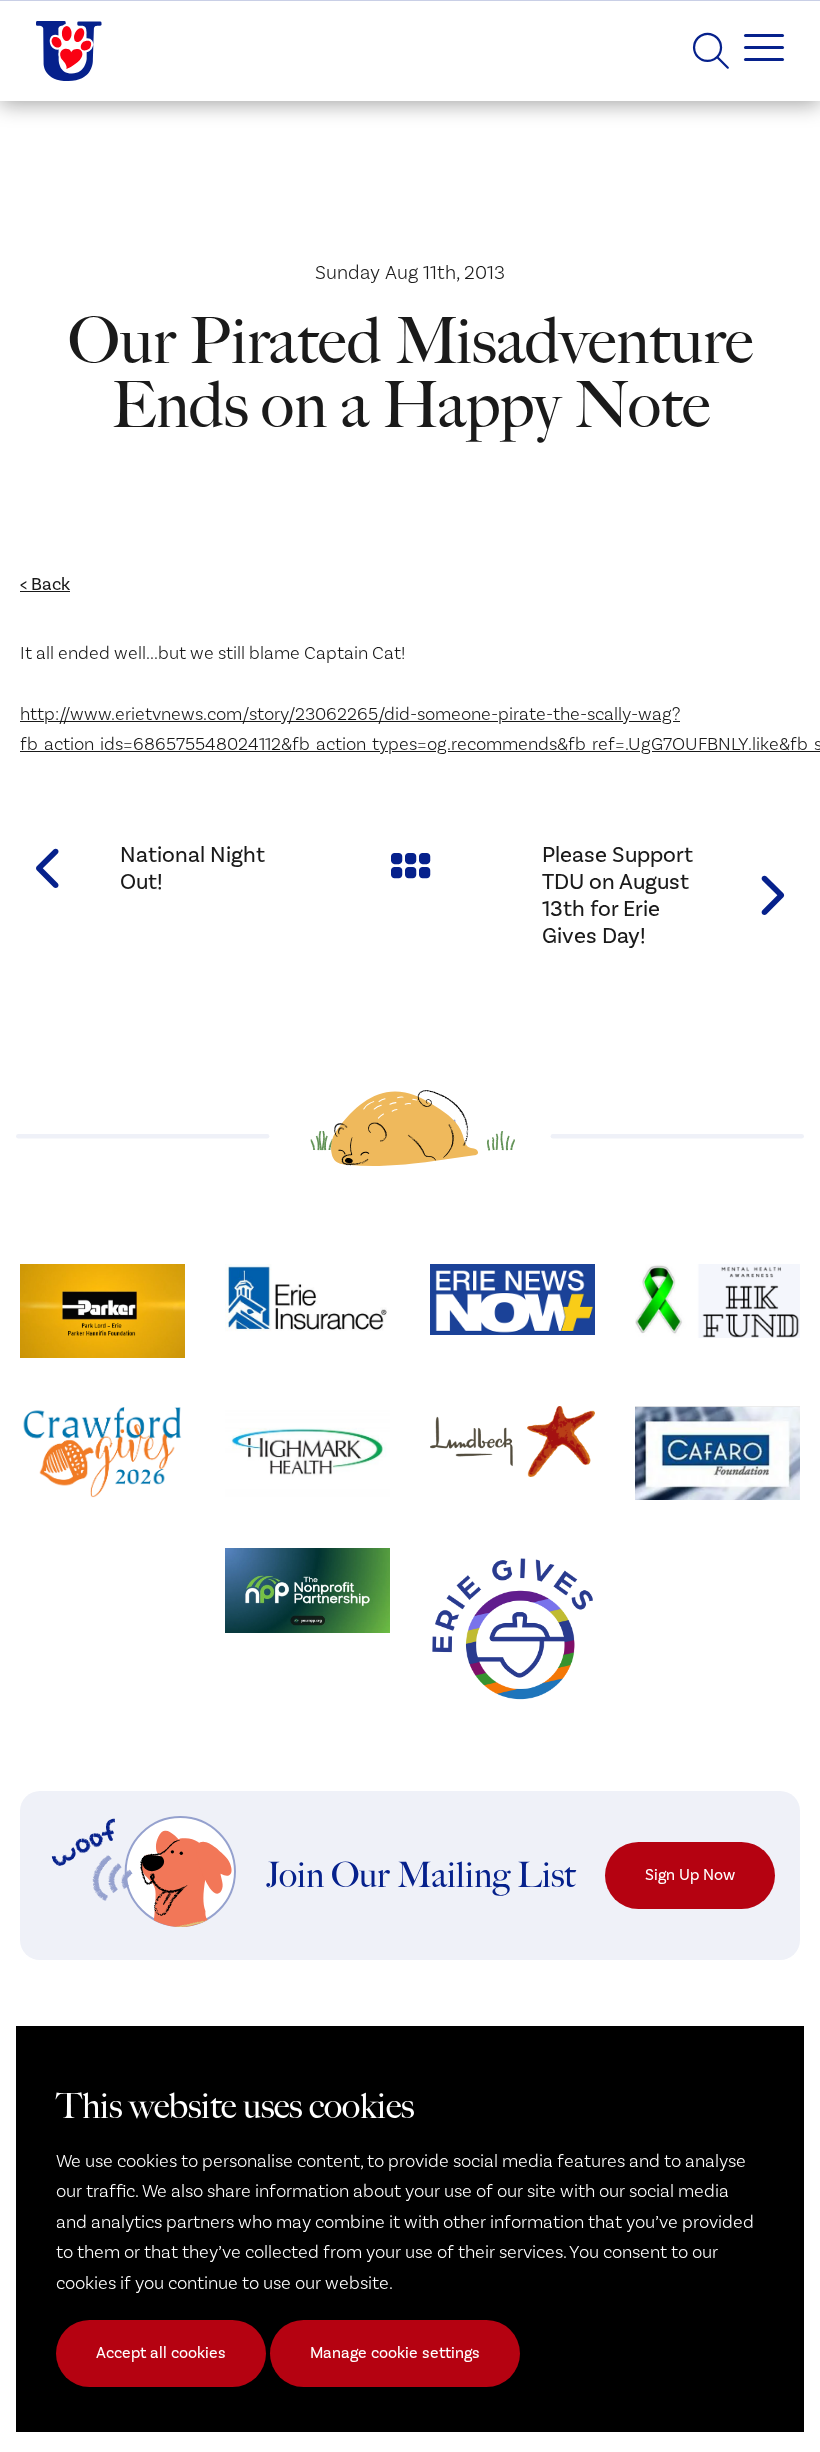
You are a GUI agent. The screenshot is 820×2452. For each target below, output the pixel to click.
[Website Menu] (756, 51)
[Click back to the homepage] (69, 51)
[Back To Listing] (410, 864)
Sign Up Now (690, 1875)
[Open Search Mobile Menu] (711, 51)
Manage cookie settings (395, 2353)
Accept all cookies (161, 2353)
